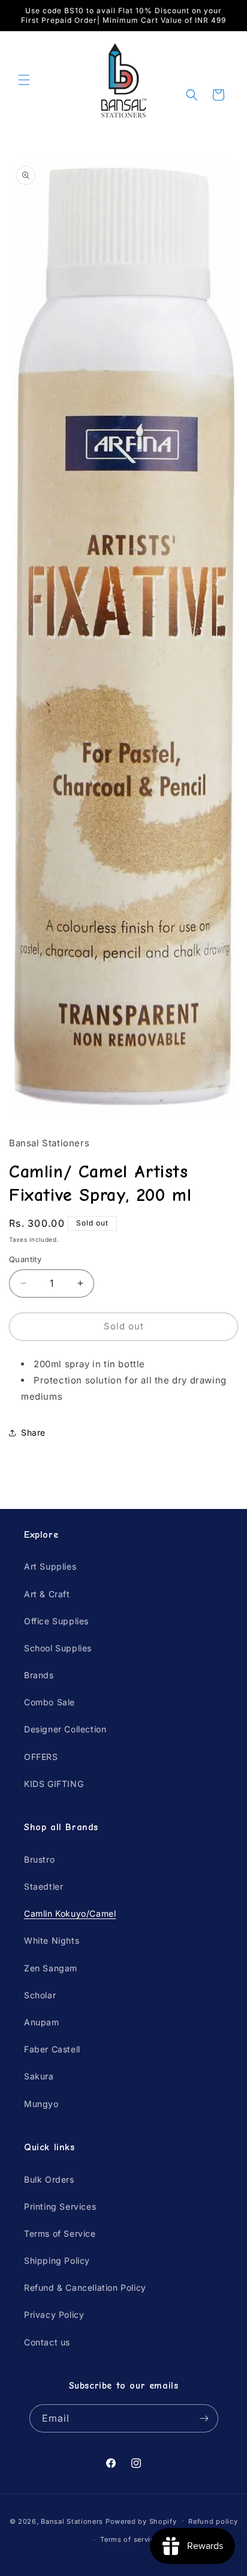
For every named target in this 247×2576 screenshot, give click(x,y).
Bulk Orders (49, 2179)
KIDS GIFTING (54, 1784)
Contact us (47, 2342)
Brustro (39, 1859)
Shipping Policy (57, 2260)
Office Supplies (56, 1621)
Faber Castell (52, 2049)
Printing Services (60, 2206)
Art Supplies (50, 1566)
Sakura (39, 2076)
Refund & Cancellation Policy (85, 2287)
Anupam (42, 2022)
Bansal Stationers (72, 2521)
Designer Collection (65, 1729)
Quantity (25, 1259)
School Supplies (58, 1648)
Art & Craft (47, 1594)
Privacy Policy (54, 2314)
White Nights (52, 1940)
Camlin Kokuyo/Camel (70, 1913)
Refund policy (213, 2521)
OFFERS (41, 1757)
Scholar (40, 1995)
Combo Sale (49, 1702)
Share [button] (33, 1432)
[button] (24, 80)
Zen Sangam (51, 1968)
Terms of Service (60, 2233)
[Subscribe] (204, 2418)
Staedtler (43, 1886)
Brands (39, 1675)
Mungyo (41, 2104)
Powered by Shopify (141, 2521)
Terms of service (129, 2539)
